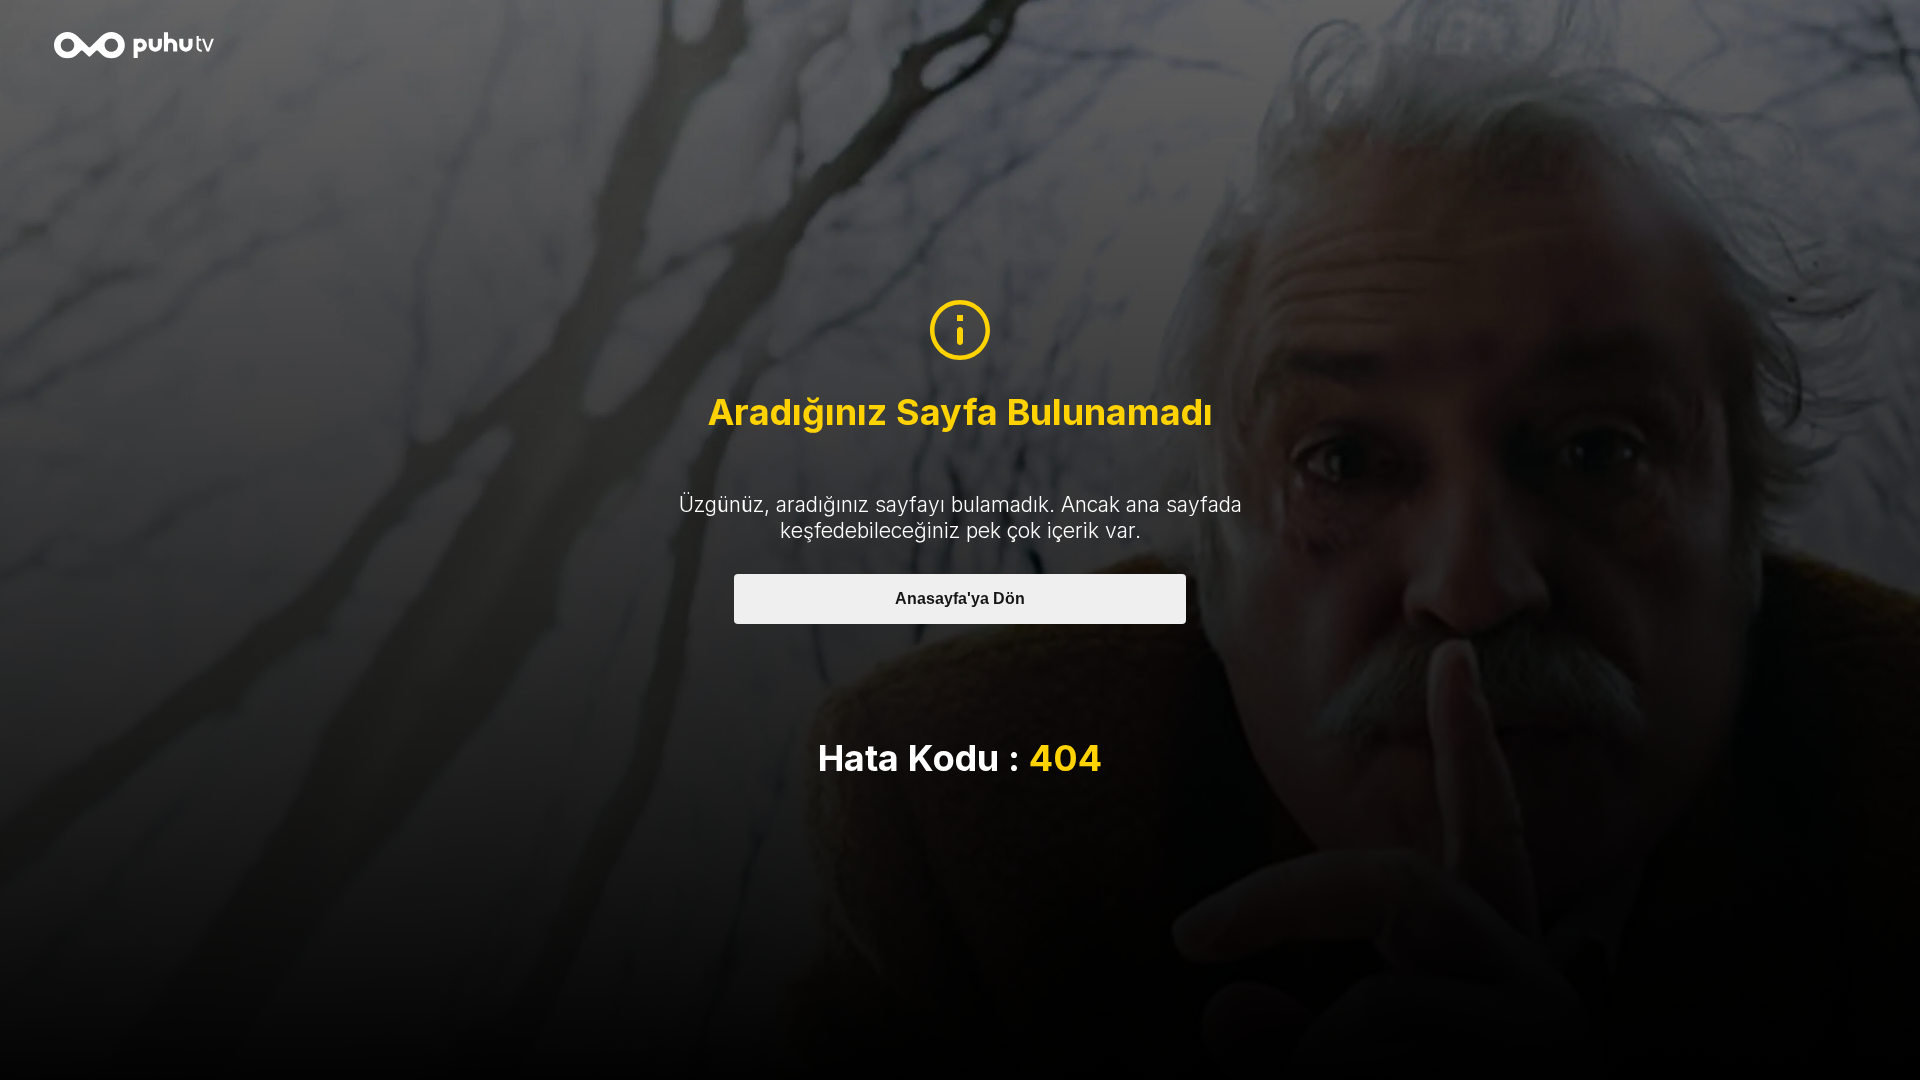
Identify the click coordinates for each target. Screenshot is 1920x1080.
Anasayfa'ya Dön (960, 598)
